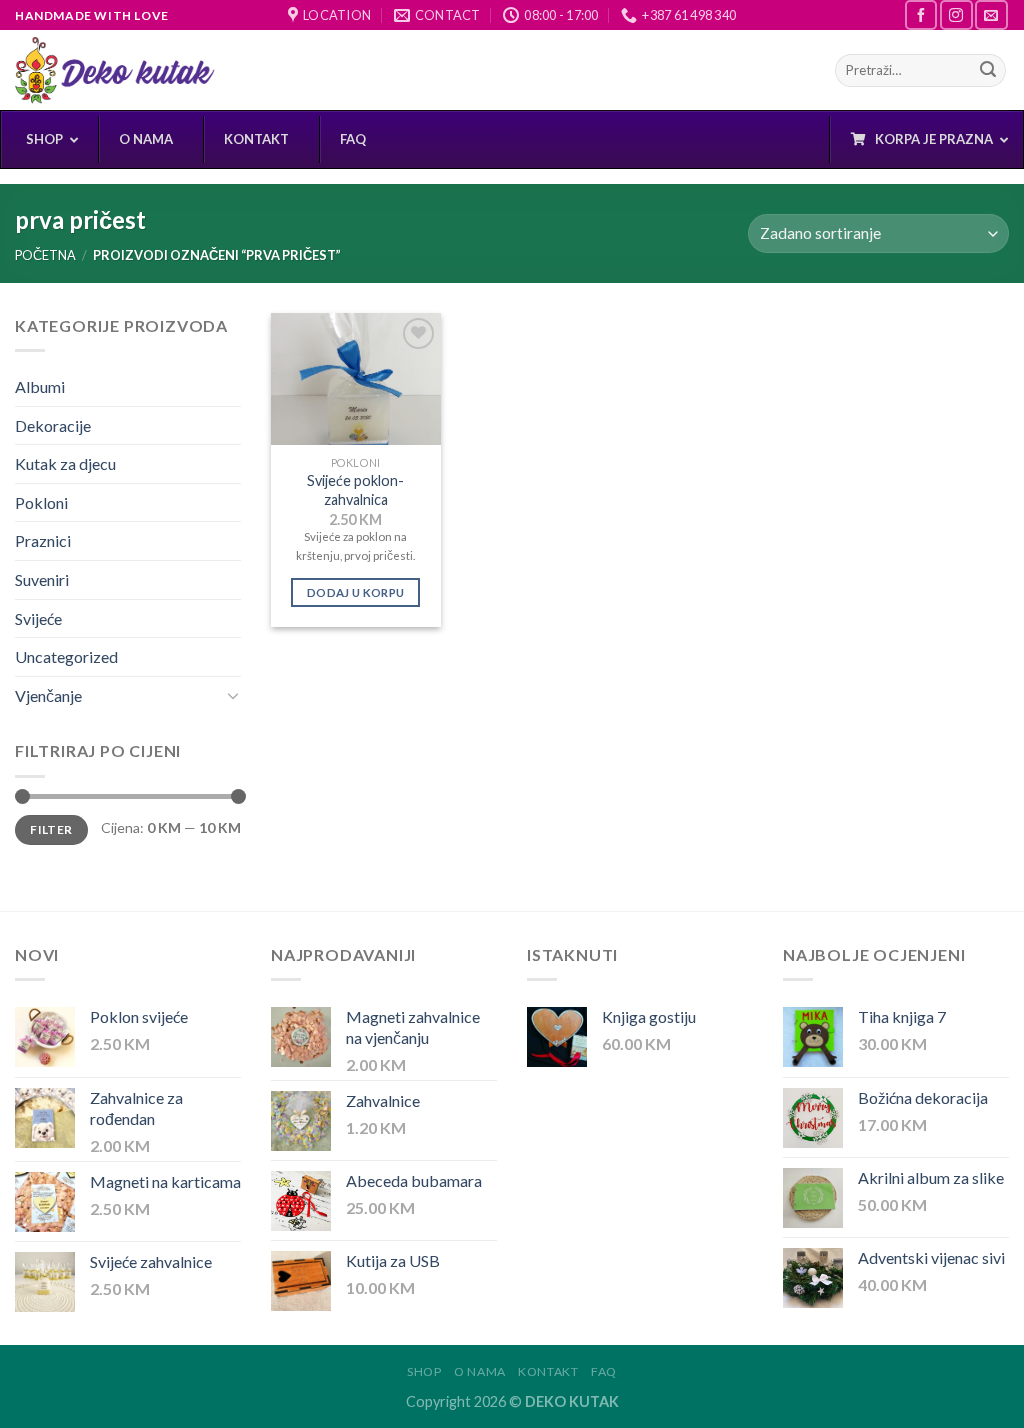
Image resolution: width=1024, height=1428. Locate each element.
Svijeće (38, 618)
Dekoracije (53, 425)
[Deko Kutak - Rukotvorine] (115, 70)
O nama (480, 1371)
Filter (51, 829)
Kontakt (548, 1371)
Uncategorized (66, 656)
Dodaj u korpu (356, 592)
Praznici (43, 540)
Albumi (40, 386)
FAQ (604, 1371)
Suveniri (42, 579)
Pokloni (41, 502)
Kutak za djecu (65, 463)
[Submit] (988, 71)
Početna (45, 255)
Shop (424, 1371)
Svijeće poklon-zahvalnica (355, 490)
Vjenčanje (48, 695)
